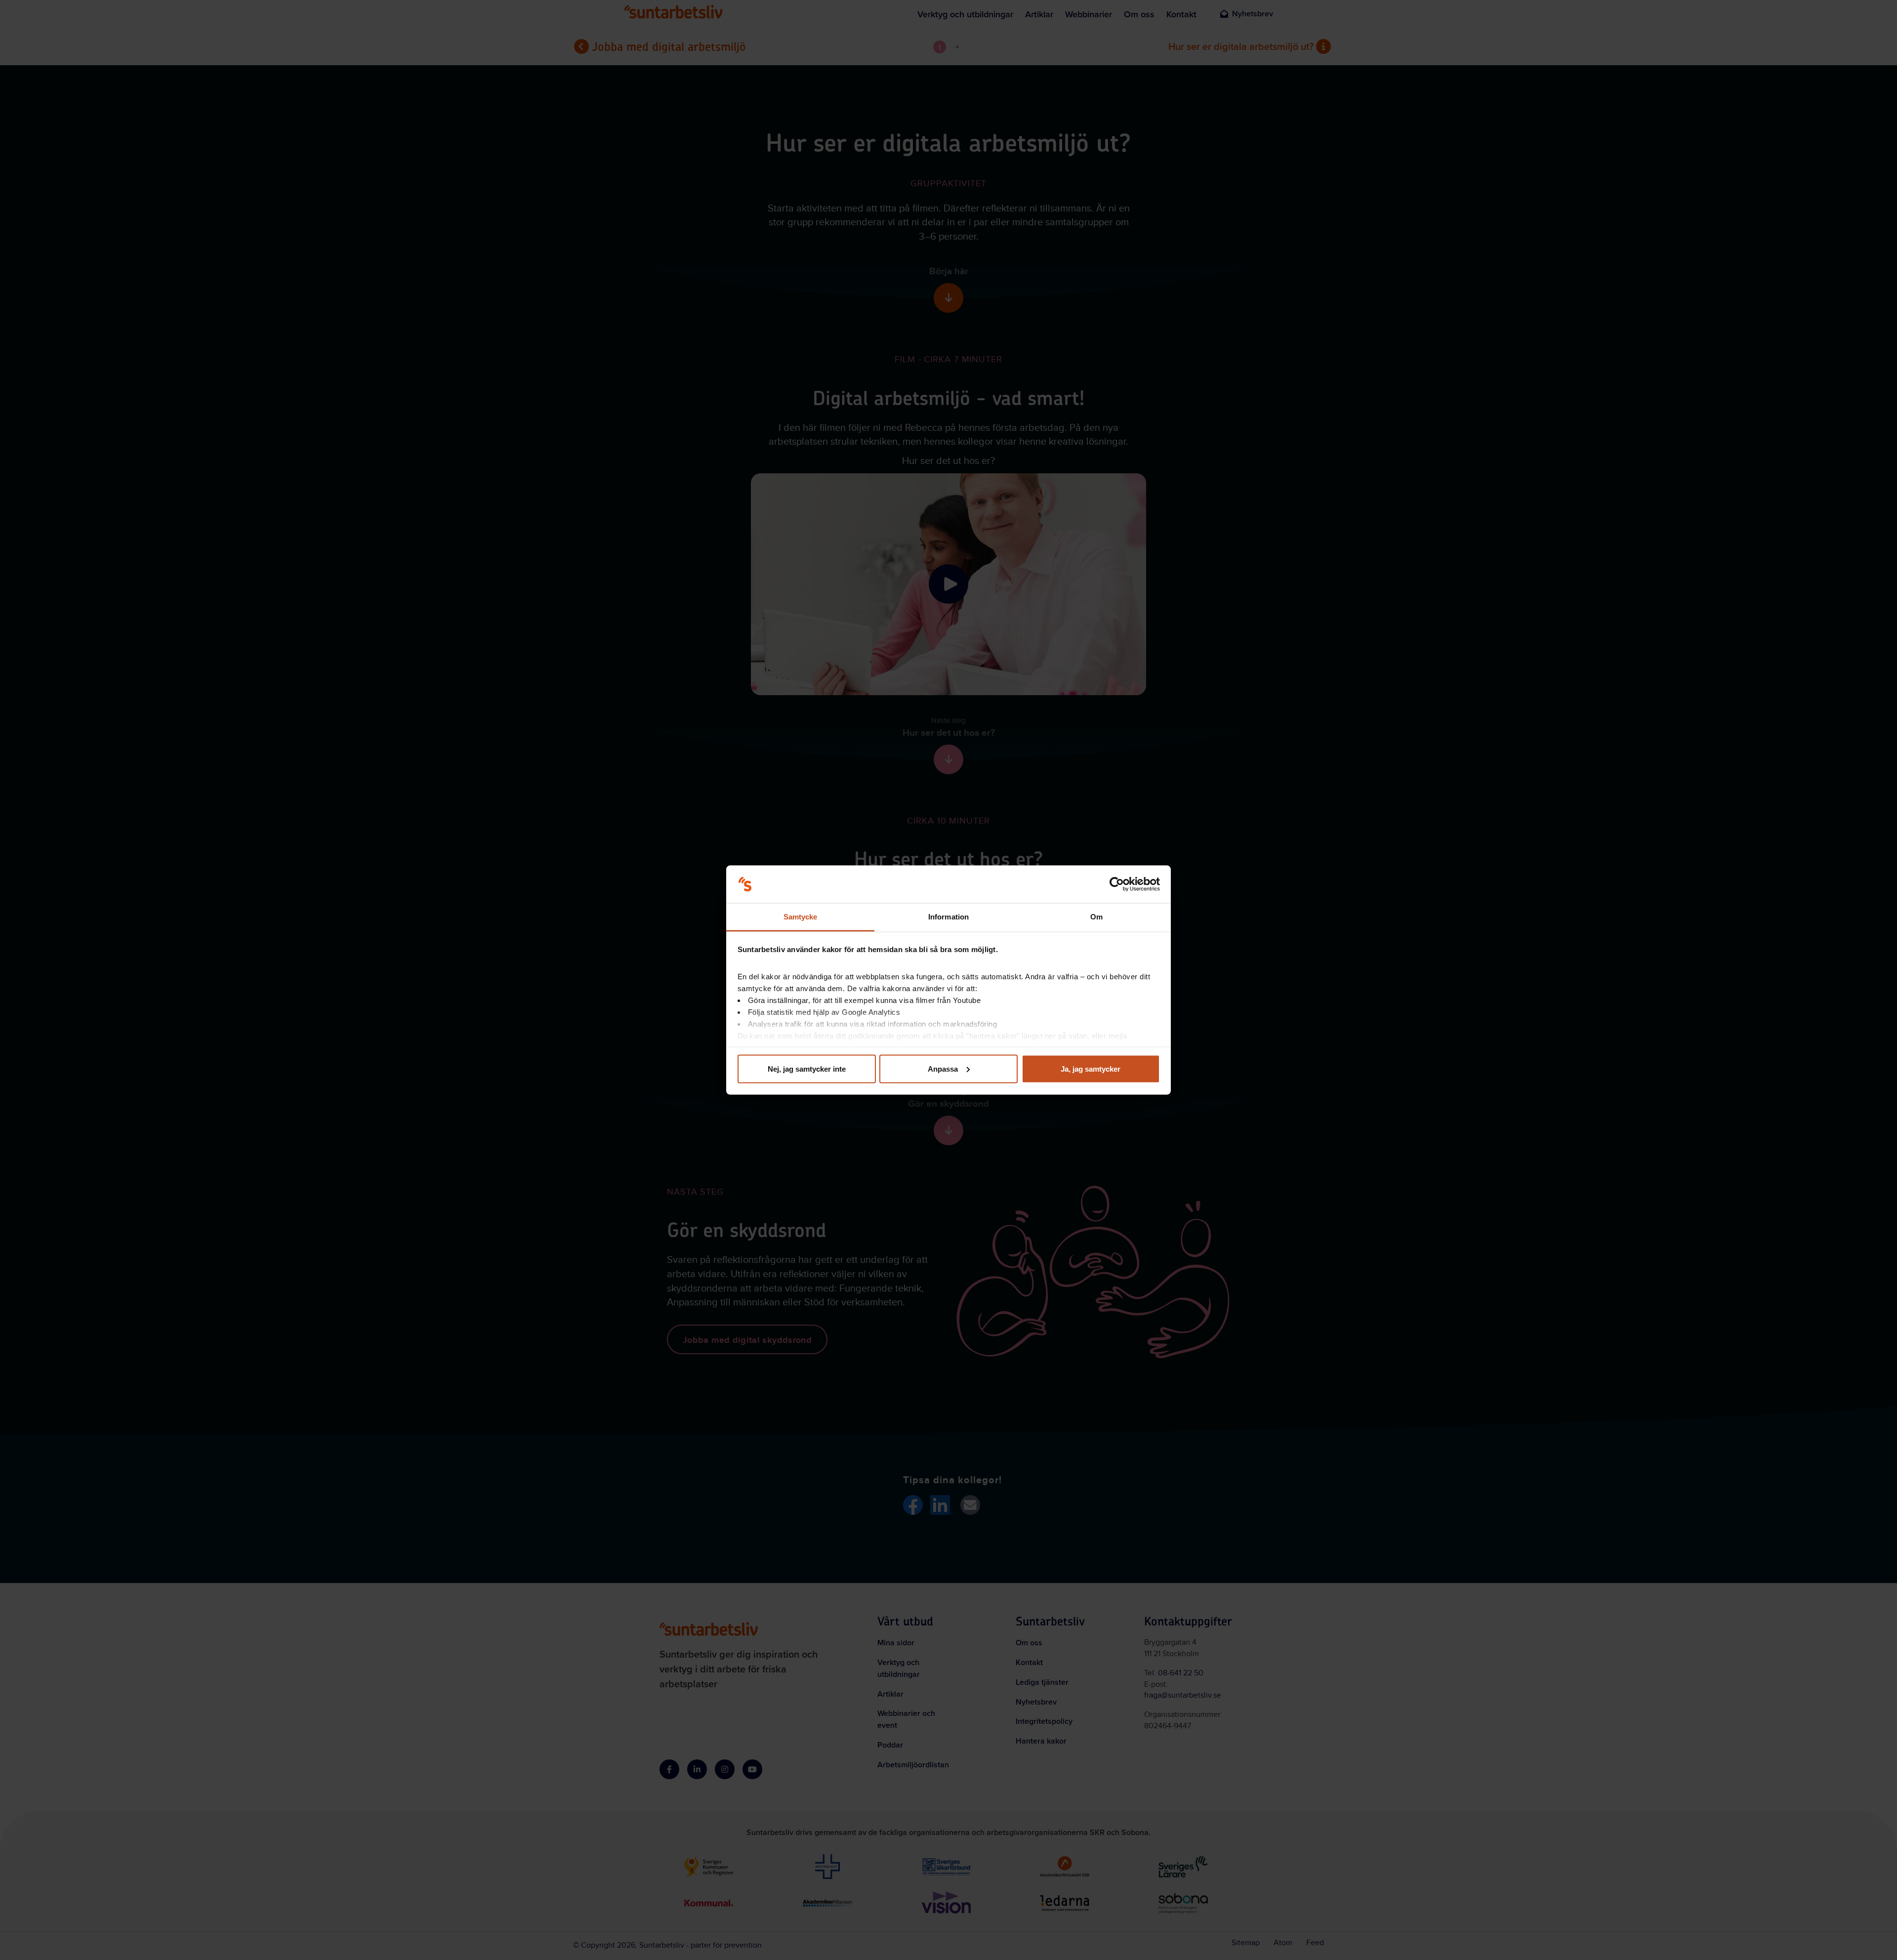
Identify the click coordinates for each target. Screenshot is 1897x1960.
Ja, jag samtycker (1091, 1068)
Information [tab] (948, 917)
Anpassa (943, 1068)
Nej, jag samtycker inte (807, 1068)
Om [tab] (1096, 917)
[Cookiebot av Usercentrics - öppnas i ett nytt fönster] (1117, 884)
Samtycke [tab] (801, 917)
